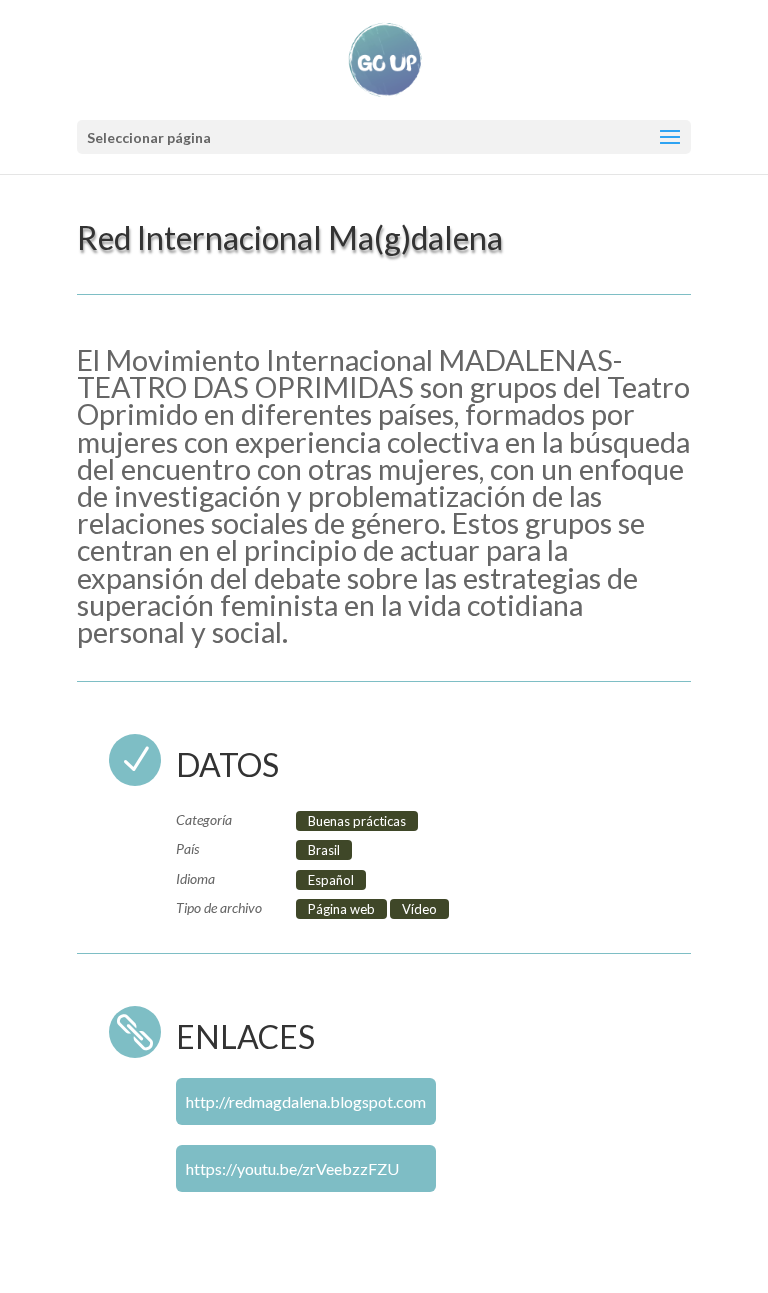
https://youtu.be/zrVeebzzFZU (292, 1168)
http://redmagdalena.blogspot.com (306, 1101)
